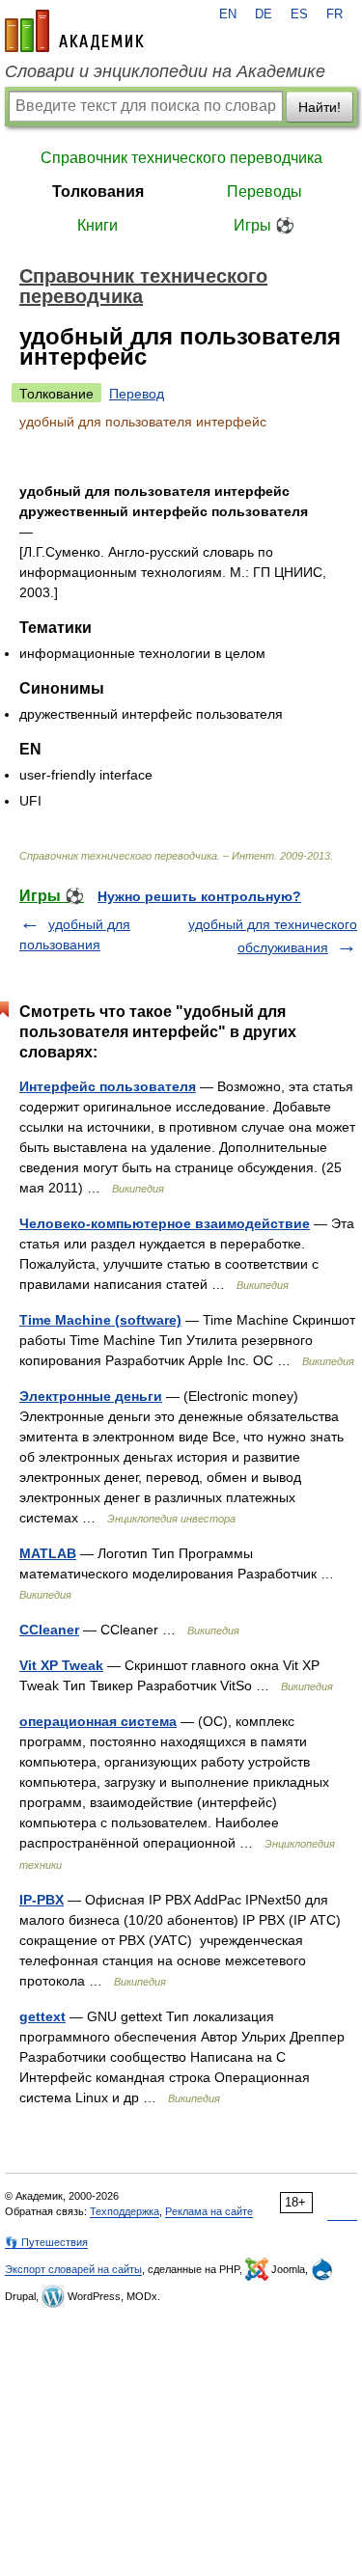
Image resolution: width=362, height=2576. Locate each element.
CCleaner (49, 1630)
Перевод (137, 394)
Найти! (320, 107)
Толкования (98, 192)
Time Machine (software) (100, 1320)
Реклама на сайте (209, 2211)
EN (228, 14)
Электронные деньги (91, 1396)
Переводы (265, 192)
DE (264, 14)
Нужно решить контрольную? (199, 896)
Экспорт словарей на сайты (73, 2269)
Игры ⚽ (264, 225)
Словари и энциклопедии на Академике (165, 71)
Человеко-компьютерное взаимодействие (165, 1223)
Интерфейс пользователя (108, 1086)
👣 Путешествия (46, 2242)
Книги (97, 225)
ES (299, 14)
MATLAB (48, 1553)
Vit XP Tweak (61, 1665)
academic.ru (74, 31)
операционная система (98, 1721)
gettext (42, 2016)
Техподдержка (125, 2211)
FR (334, 14)
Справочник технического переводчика (181, 158)
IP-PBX (42, 1900)
